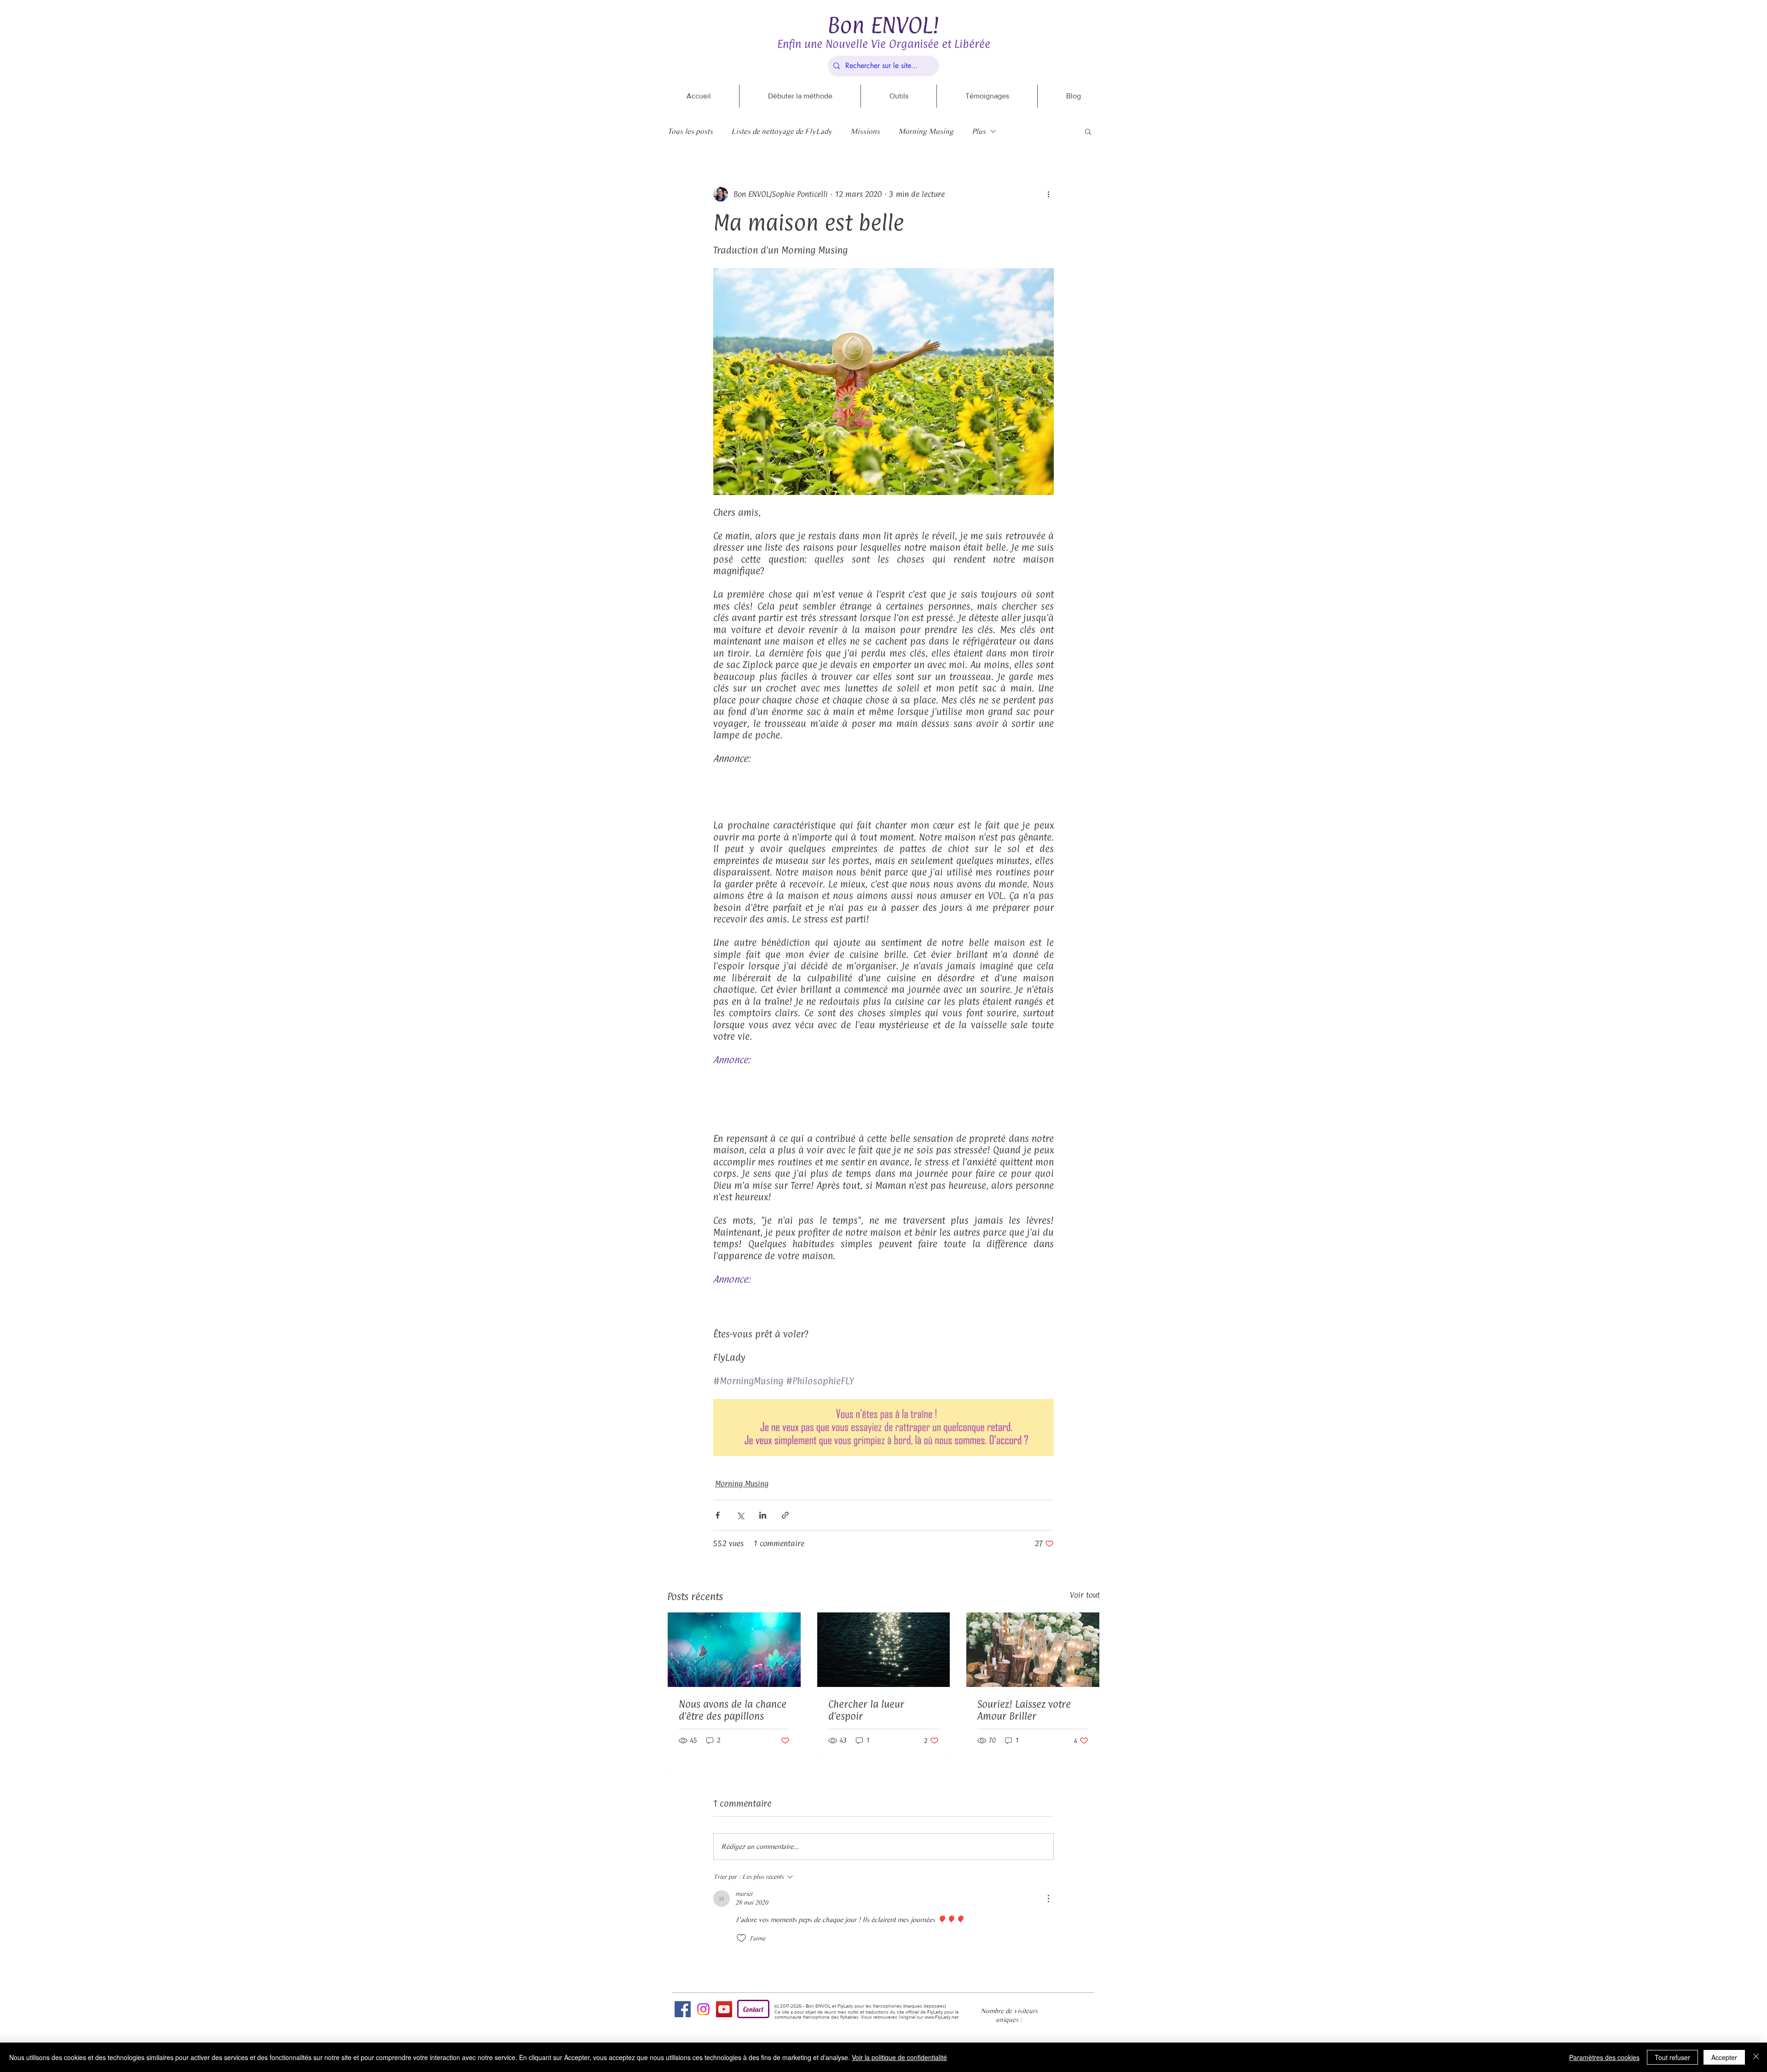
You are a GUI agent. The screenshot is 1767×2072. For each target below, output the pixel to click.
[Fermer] (1756, 2057)
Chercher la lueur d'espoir (866, 1710)
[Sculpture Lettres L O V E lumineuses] (1033, 1650)
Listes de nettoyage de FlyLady (782, 131)
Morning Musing (926, 131)
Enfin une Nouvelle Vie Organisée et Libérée (884, 44)
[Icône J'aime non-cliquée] (741, 1938)
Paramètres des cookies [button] (1604, 2057)
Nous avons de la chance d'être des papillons (733, 1710)
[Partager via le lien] (785, 1515)
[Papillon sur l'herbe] (734, 1650)
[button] (1088, 131)
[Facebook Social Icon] (683, 2009)
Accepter (1724, 2057)
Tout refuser (1672, 2057)
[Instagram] (703, 2009)
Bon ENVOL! (883, 25)
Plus (979, 131)
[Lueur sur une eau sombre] (884, 1650)
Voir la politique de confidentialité (899, 2057)
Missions (865, 131)
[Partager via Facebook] (718, 1515)
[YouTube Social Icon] (724, 2009)
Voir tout (1085, 1595)
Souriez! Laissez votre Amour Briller (1024, 1710)
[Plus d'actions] (1048, 194)
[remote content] (883, 787)
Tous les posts (690, 131)
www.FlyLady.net (941, 2017)
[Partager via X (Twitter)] (740, 1515)
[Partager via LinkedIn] (763, 1515)
